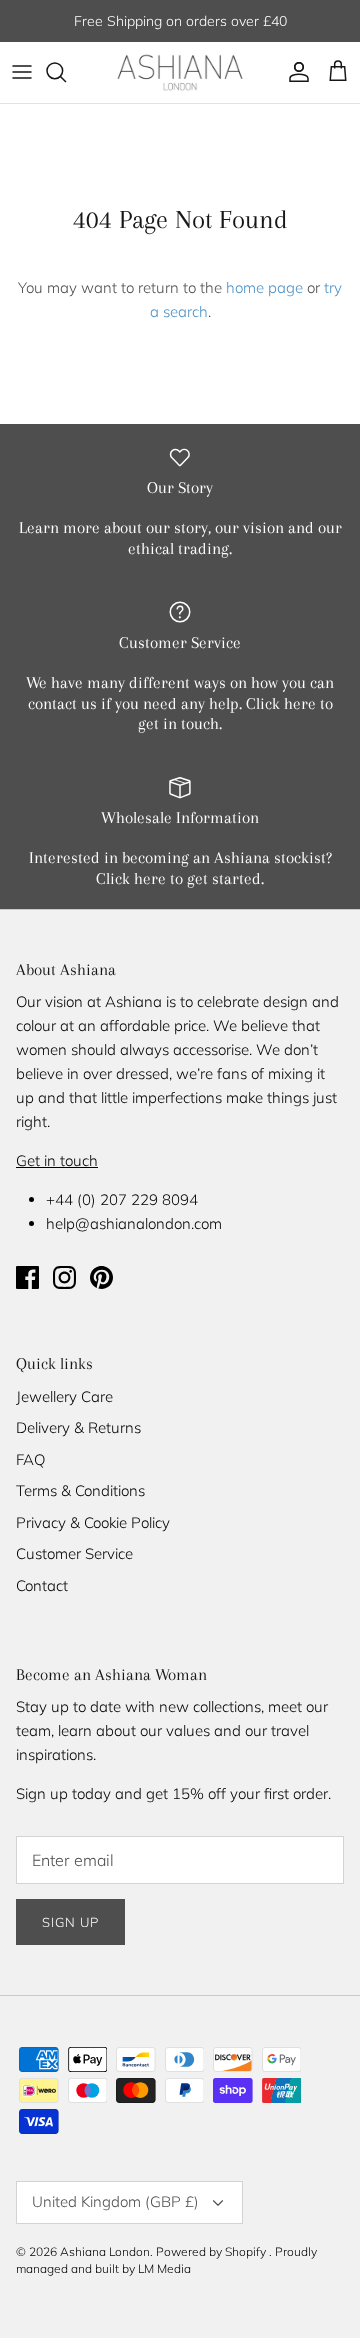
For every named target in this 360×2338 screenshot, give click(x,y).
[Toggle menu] (22, 72)
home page (264, 287)
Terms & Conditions (80, 1490)
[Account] (294, 72)
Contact (42, 1585)
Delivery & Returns (78, 1427)
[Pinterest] (101, 1277)
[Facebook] (27, 1277)
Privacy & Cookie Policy (93, 1522)
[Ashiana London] (180, 72)
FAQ (30, 1459)
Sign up (70, 1922)
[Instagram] (64, 1277)
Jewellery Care (64, 1396)
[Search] (66, 72)
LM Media (164, 2268)
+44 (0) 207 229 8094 (122, 1199)
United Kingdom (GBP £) (115, 2201)
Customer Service (74, 1553)
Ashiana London (105, 2251)
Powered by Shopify (211, 2251)
